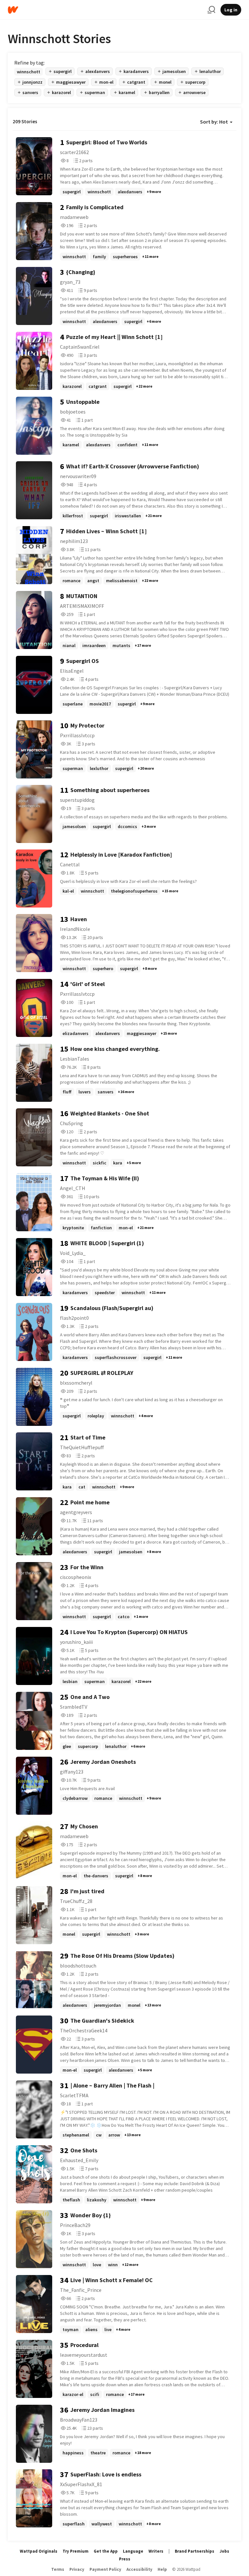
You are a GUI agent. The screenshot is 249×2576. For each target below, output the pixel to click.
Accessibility (139, 2569)
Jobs (224, 2551)
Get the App (106, 2551)
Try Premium (76, 2551)
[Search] (211, 10)
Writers (156, 2551)
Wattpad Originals (39, 2551)
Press (125, 2559)
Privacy (77, 2569)
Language (133, 2551)
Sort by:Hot (214, 122)
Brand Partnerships (195, 2551)
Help (162, 2569)
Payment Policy (105, 2569)
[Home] (105, 10)
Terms (58, 2569)
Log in (231, 10)
